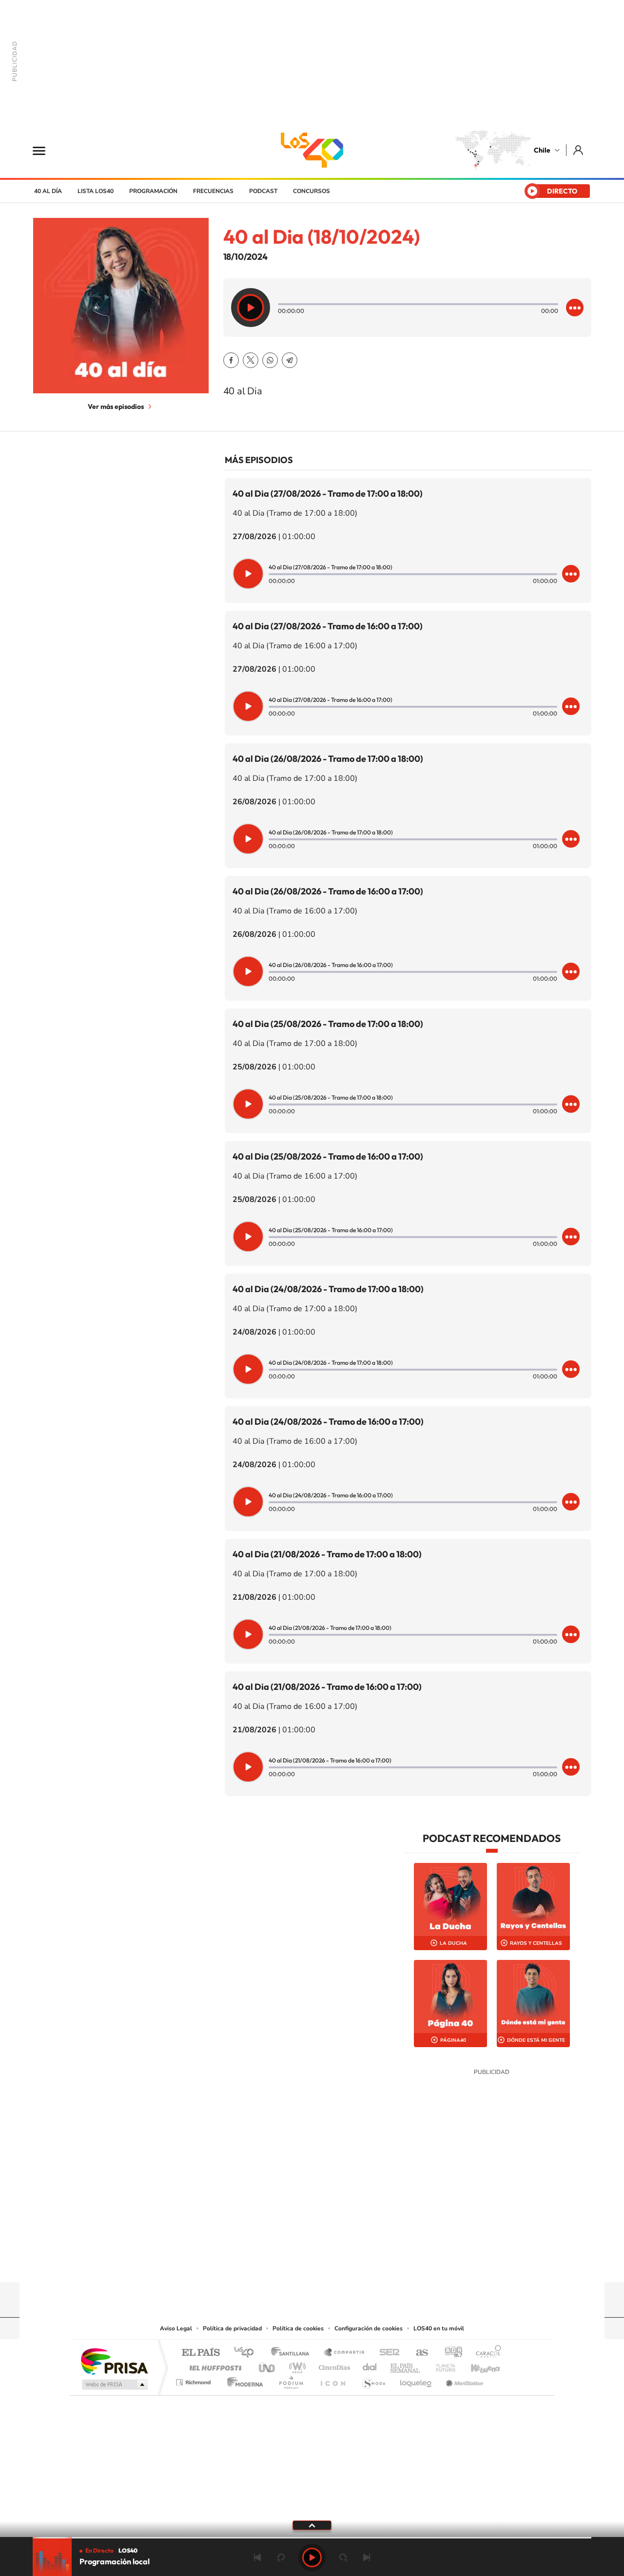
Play (312, 2557)
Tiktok (253, 2263)
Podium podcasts (291, 2380)
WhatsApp (270, 360)
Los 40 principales (247, 2353)
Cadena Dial (370, 2365)
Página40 (453, 2040)
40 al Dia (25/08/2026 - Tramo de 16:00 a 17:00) (328, 1156)
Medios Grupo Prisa (114, 2384)
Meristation (463, 2380)
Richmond (195, 2380)
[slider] (312, 2538)
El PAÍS (201, 2353)
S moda (373, 2380)
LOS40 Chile (312, 150)
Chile (542, 150)
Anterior (257, 2557)
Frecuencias (213, 191)
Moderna (243, 2380)
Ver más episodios (116, 407)
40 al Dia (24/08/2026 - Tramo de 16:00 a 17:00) (328, 1422)
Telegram (290, 360)
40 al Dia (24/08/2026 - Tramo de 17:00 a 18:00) (328, 1289)
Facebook (231, 360)
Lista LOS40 (96, 191)
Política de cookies (298, 2328)
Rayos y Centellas (536, 1943)
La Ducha (453, 1943)
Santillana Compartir (345, 2353)
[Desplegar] (312, 2525)
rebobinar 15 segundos (281, 2557)
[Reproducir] (251, 308)
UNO (268, 2365)
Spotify (351, 2263)
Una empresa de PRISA (114, 2361)
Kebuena (477, 2365)
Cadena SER (387, 2353)
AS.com (418, 2353)
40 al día (48, 191)
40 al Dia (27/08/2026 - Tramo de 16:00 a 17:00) (328, 626)
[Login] (579, 150)
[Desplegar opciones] (575, 308)
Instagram (273, 2263)
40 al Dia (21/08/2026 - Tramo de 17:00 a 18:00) (327, 1554)
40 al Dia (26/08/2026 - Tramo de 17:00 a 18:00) (328, 759)
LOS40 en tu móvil (439, 2328)
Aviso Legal (176, 2328)
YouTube (292, 2263)
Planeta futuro (442, 2365)
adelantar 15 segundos (343, 2557)
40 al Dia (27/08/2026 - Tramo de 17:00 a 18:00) (328, 494)
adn (450, 2353)
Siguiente (367, 2557)
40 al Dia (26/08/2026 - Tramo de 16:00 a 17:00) (328, 891)
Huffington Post (214, 2365)
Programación (153, 191)
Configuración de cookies (369, 2328)
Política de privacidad (232, 2328)
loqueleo (416, 2380)
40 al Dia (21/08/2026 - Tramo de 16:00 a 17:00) (327, 1687)
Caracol (486, 2353)
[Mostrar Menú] (45, 150)
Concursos (312, 191)
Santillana (293, 2353)
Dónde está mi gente (536, 2040)
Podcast (263, 191)
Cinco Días (333, 2365)
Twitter (251, 360)
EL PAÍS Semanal (406, 2365)
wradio (296, 2365)
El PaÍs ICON (332, 2380)
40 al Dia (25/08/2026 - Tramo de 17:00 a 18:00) (328, 1024)
